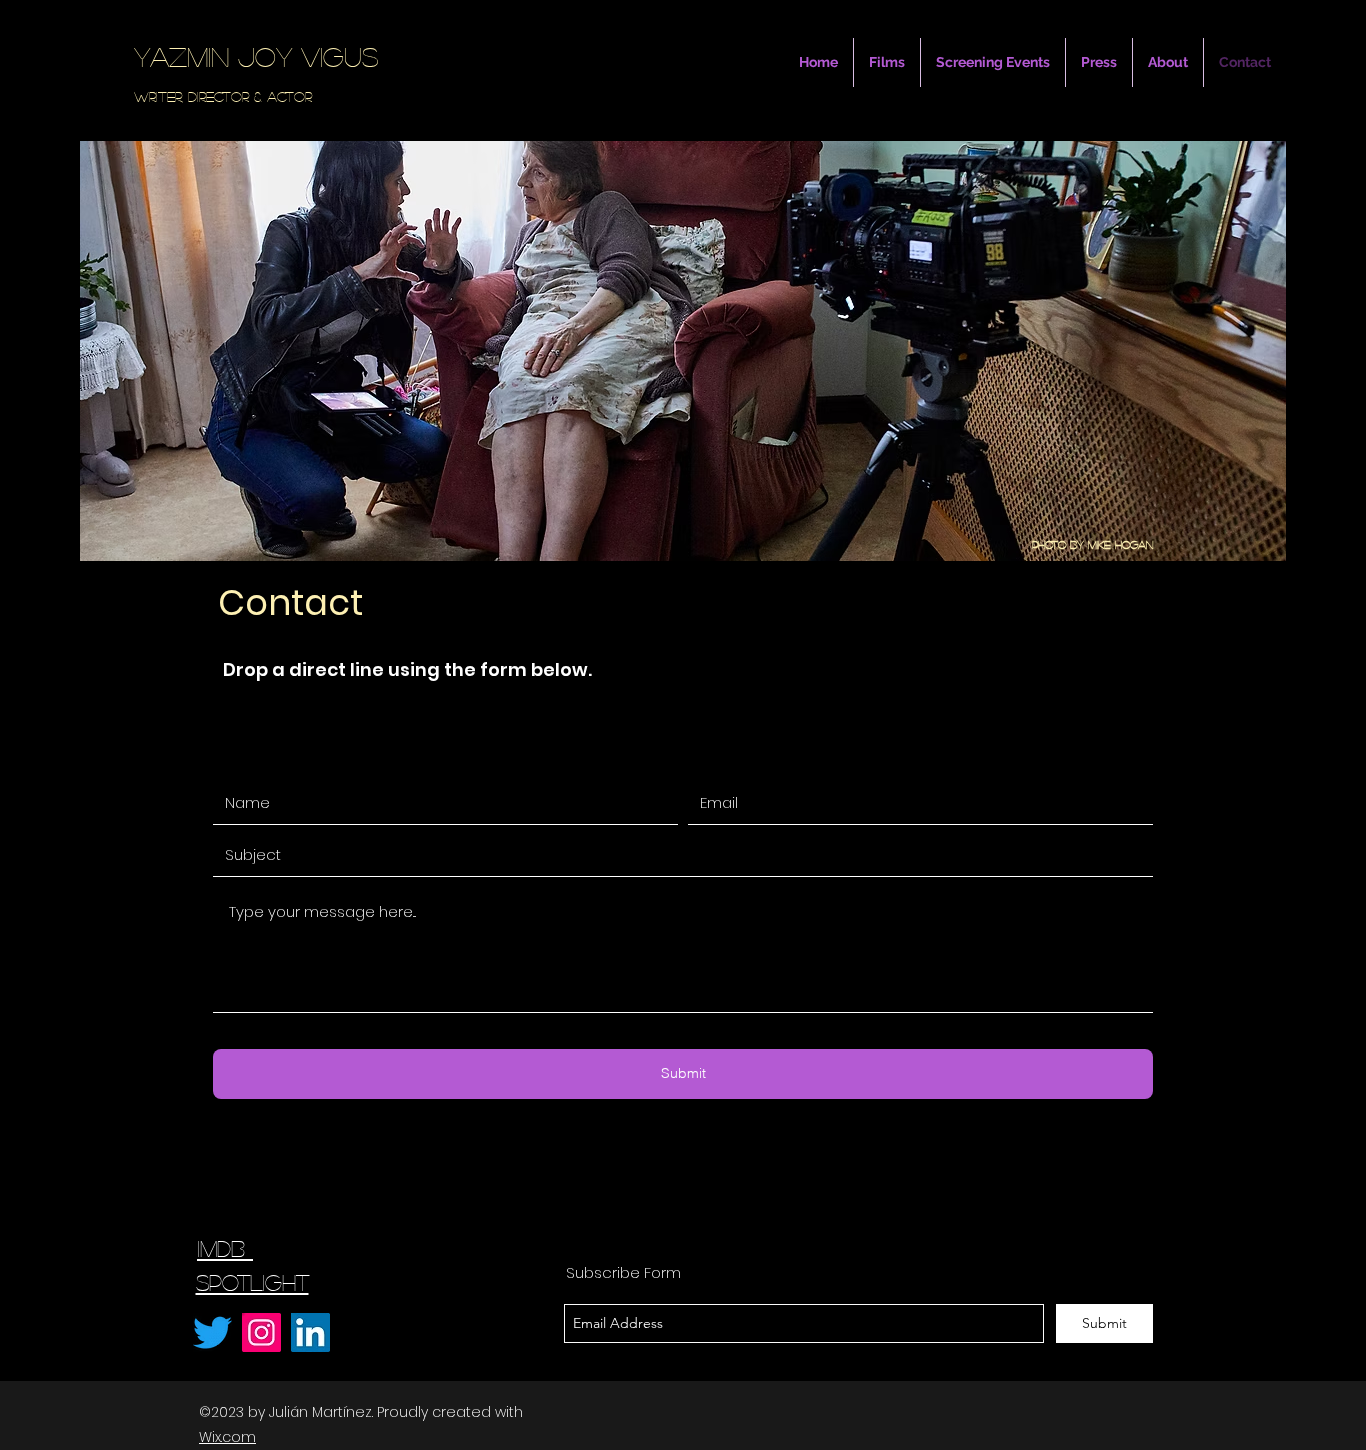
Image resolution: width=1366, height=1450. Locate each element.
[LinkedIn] (310, 1332)
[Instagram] (261, 1332)
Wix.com (227, 1437)
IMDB (225, 1248)
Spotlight (252, 1282)
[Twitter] (212, 1332)
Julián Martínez (320, 1412)
